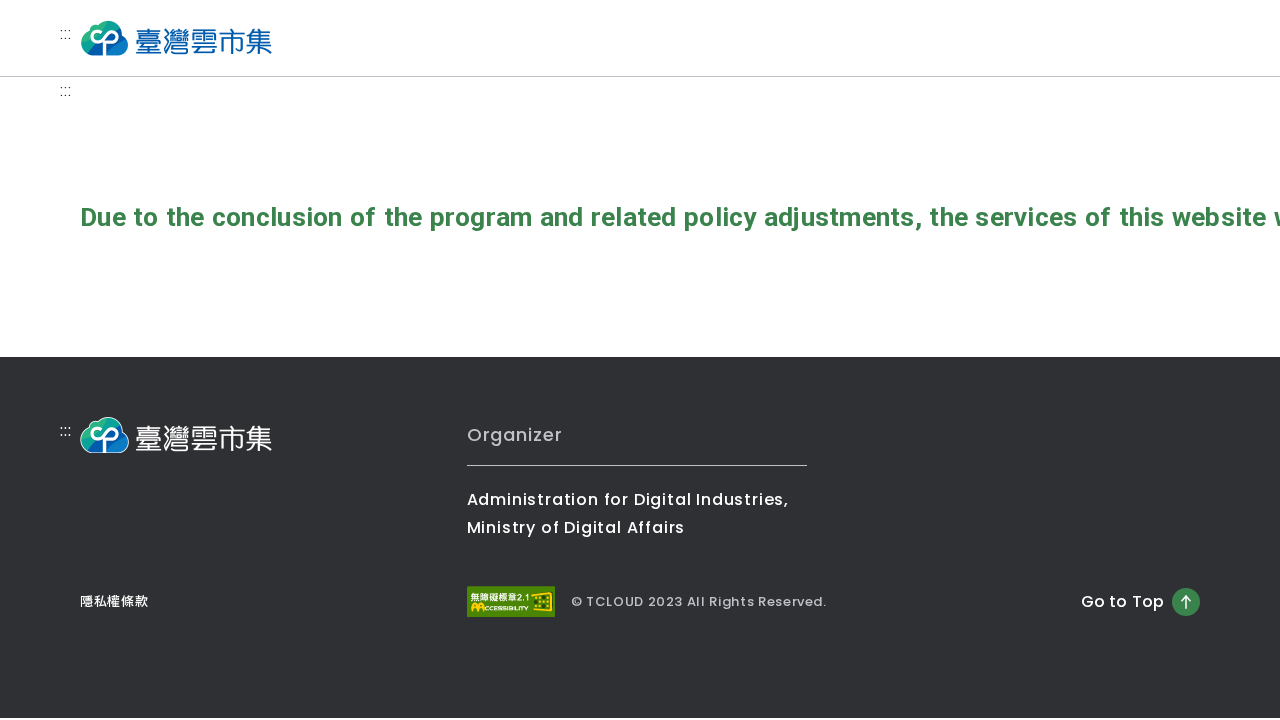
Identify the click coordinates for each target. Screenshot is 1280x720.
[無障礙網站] (511, 601)
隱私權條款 (114, 601)
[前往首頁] (176, 38)
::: (65, 33)
